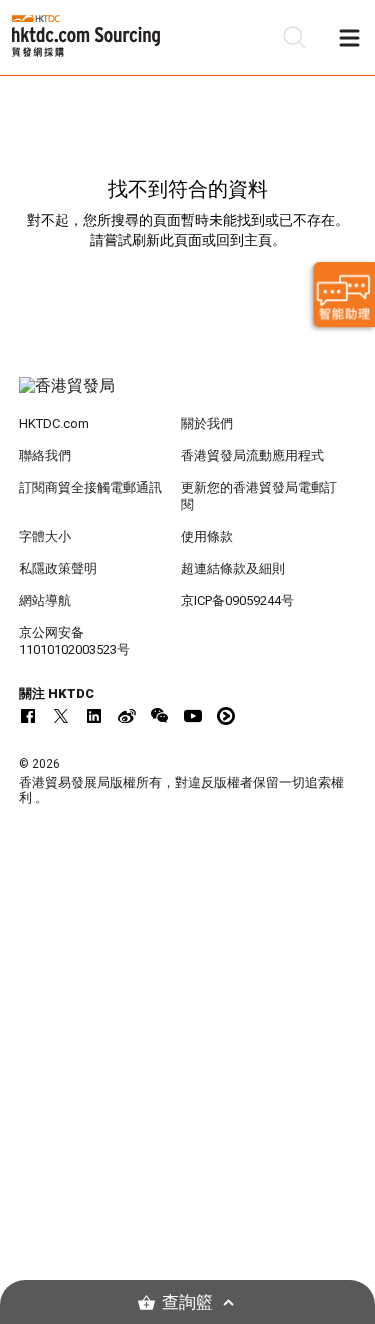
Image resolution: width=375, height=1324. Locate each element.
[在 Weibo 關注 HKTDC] (127, 716)
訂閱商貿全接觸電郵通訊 (90, 487)
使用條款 (207, 536)
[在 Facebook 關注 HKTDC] (28, 716)
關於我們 (207, 423)
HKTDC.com (54, 423)
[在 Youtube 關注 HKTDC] (193, 716)
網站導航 (45, 600)
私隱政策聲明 (58, 568)
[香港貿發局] (188, 396)
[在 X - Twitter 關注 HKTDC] (61, 716)
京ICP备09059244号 (237, 600)
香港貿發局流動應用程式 (252, 455)
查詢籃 (187, 1302)
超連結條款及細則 (233, 568)
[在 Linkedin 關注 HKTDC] (94, 716)
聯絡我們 (45, 455)
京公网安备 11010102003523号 (74, 641)
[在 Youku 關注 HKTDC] (226, 716)
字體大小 (45, 536)
